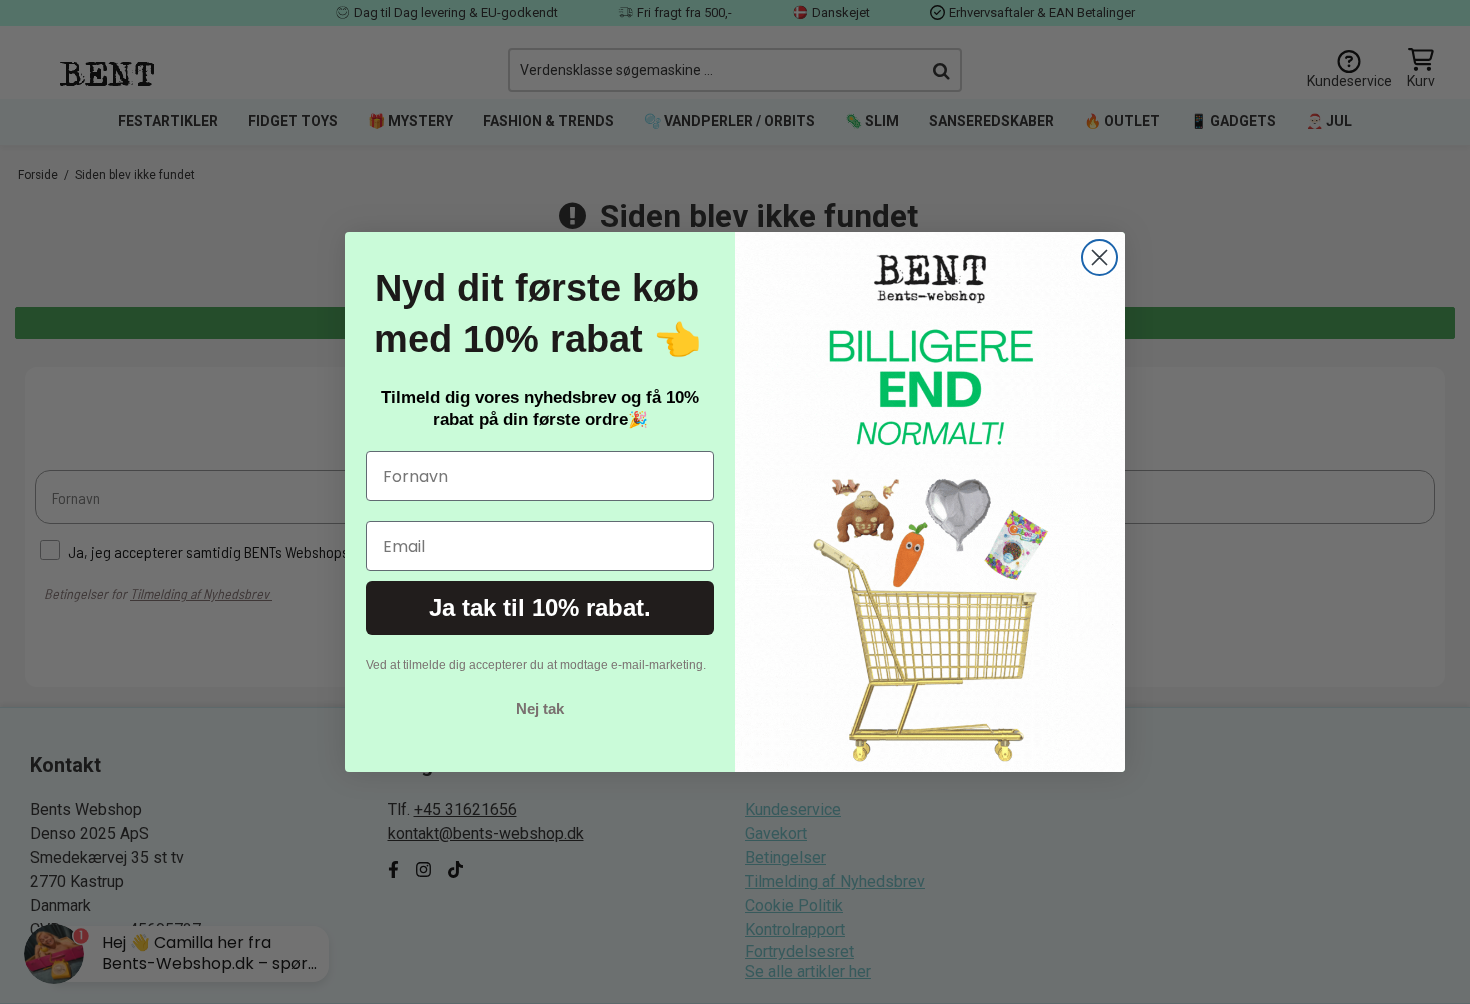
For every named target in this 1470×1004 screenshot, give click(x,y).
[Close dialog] (1099, 257)
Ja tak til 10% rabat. (540, 607)
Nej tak (540, 708)
